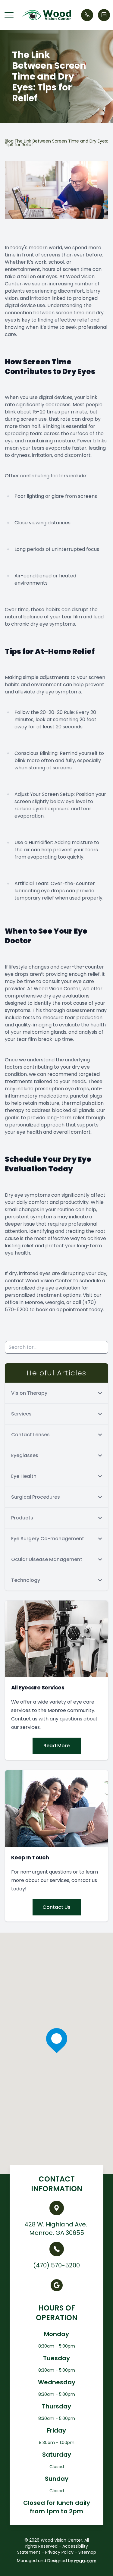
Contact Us (56, 1907)
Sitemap (87, 2552)
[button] (9, 15)
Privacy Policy (59, 2552)
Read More (56, 1746)
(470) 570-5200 (56, 2265)
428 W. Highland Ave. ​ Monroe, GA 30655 (56, 2229)
